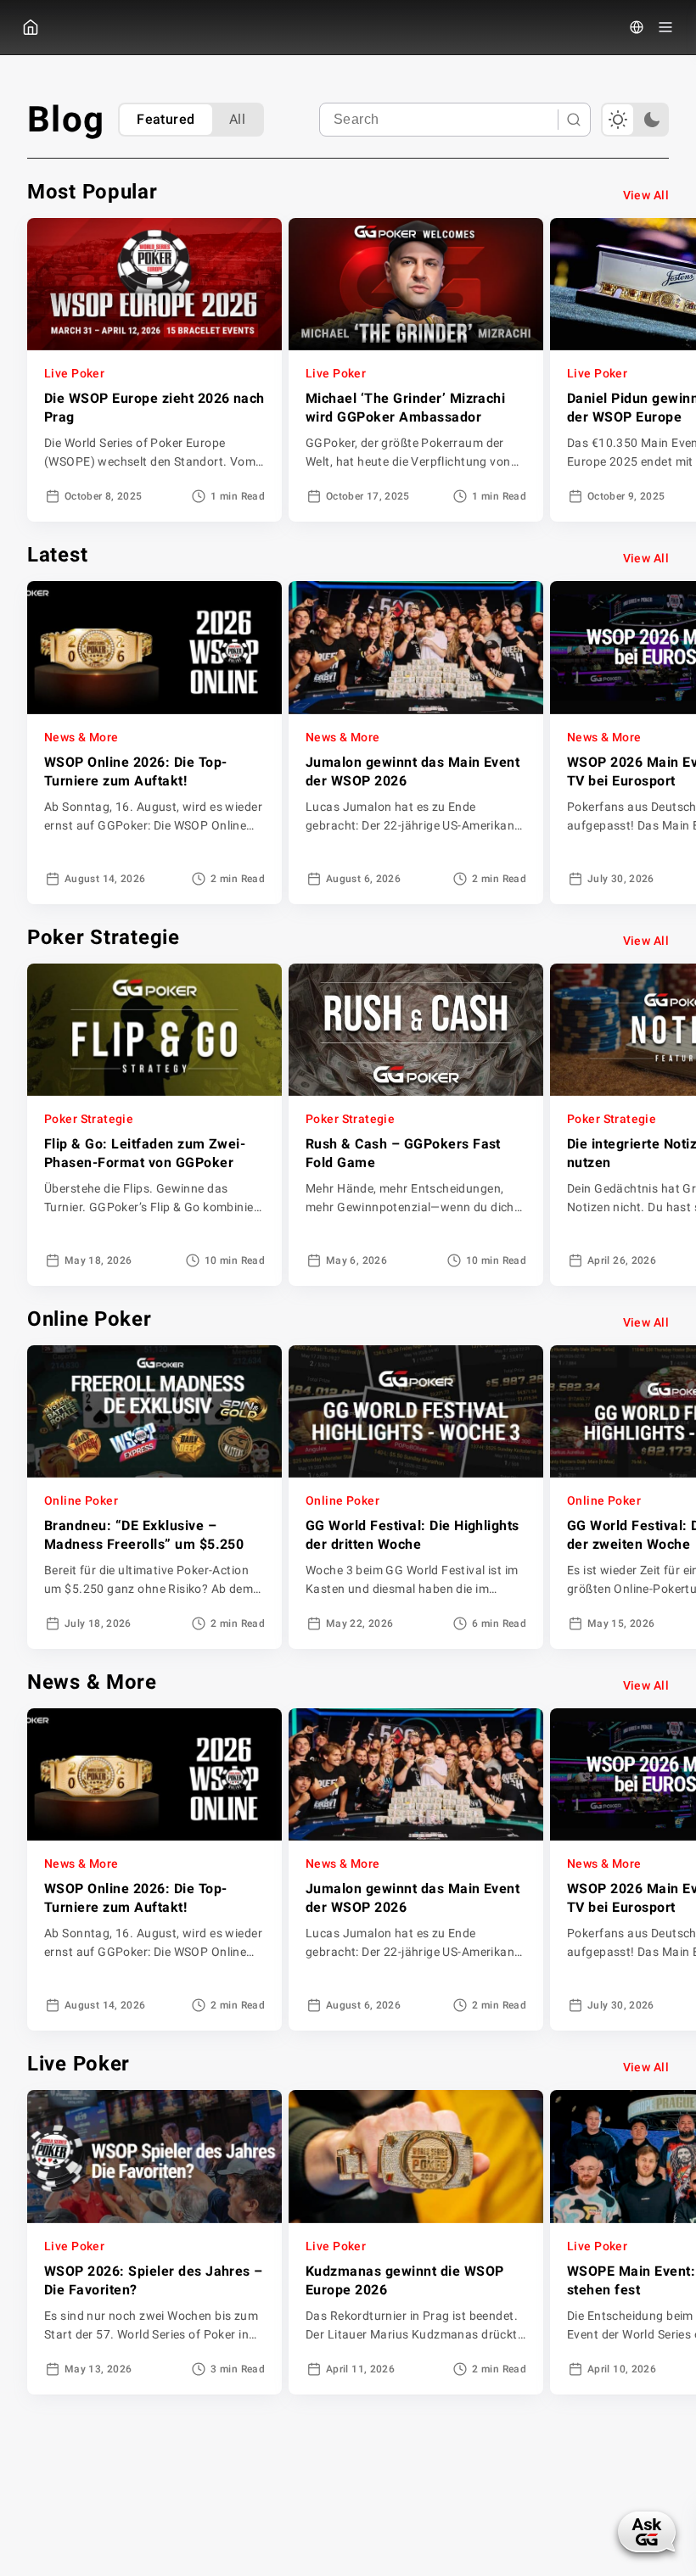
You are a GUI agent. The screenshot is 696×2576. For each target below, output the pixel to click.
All (237, 119)
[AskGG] (647, 2532)
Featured (166, 119)
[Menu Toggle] (665, 27)
